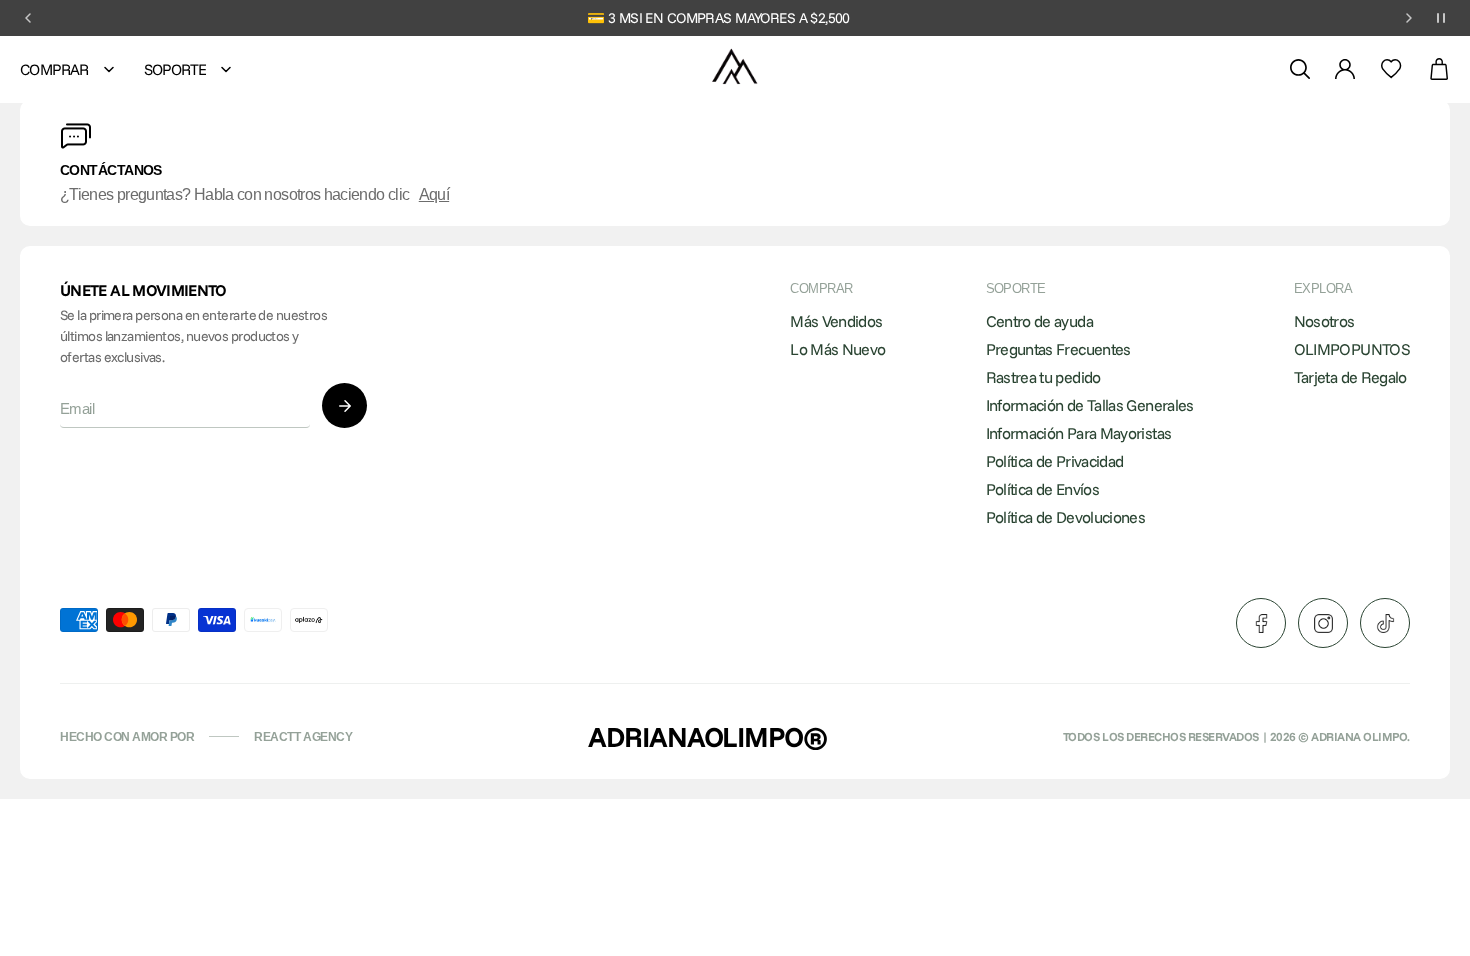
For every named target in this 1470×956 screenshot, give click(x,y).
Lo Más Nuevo (837, 349)
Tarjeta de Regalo (1350, 377)
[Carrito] (1439, 69)
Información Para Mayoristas (1079, 433)
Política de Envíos (1042, 489)
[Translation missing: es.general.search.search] (1300, 69)
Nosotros (1324, 321)
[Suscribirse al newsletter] (344, 405)
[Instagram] (1323, 623)
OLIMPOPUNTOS (1352, 349)
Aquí (434, 194)
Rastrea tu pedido (1043, 377)
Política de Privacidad (1055, 461)
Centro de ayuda (1039, 321)
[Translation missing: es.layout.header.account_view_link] (1345, 69)
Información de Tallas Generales (1090, 405)
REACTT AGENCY (303, 737)
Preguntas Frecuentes (1058, 349)
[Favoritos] (1391, 69)
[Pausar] (1441, 18)
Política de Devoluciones (1066, 517)
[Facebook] (1261, 623)
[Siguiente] (1409, 18)
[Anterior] (28, 18)
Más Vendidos (836, 321)
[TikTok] (1385, 623)
